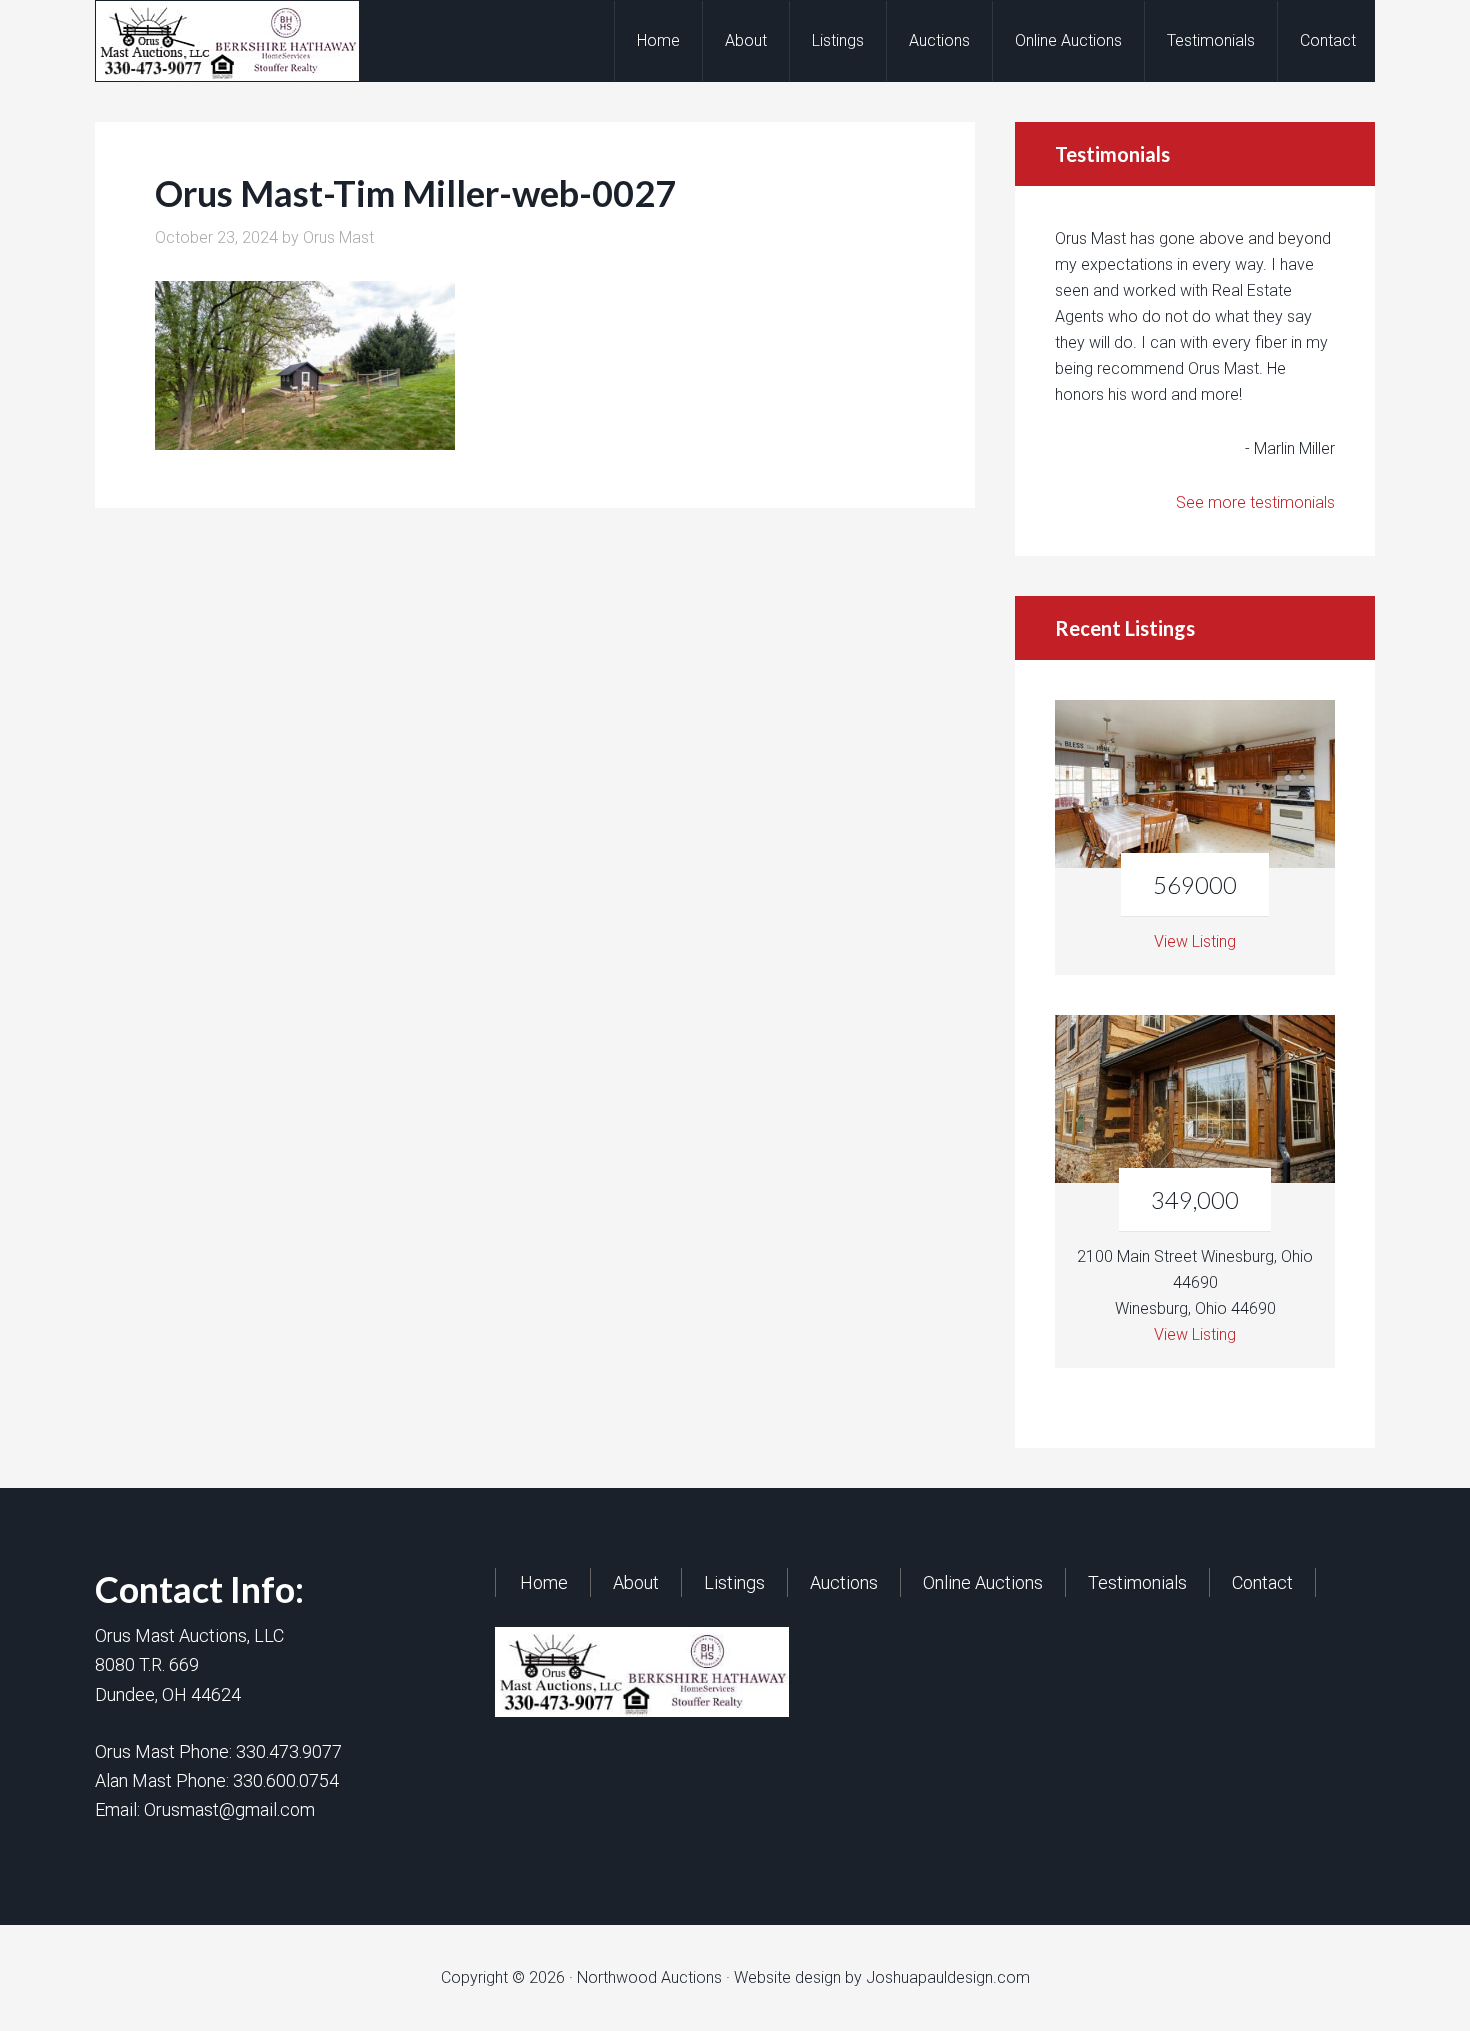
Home (544, 1582)
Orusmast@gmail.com (229, 1809)
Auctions (844, 1582)
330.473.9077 (289, 1751)
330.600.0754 (286, 1780)
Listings (734, 1582)
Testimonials (1137, 1582)
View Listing (1195, 941)
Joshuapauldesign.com (948, 1977)
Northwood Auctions (256, 41)
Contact (1262, 1582)
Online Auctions (983, 1582)
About (636, 1582)
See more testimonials (1255, 502)
